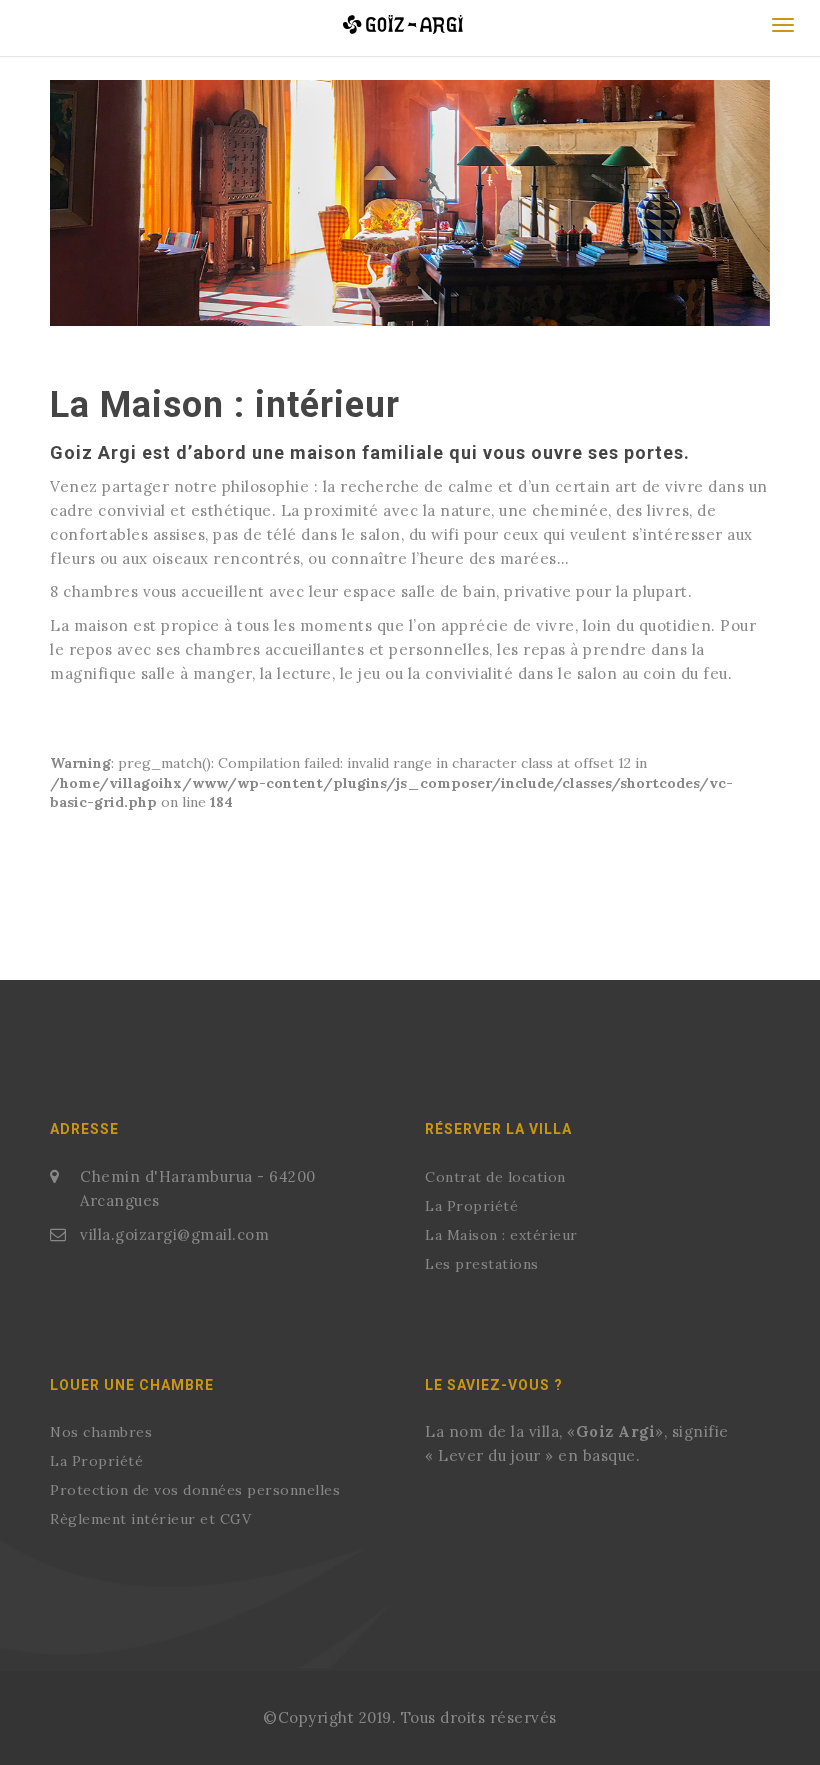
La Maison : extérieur (501, 1235)
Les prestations (482, 1264)
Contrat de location (495, 1177)
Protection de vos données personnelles (195, 1490)
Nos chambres (101, 1432)
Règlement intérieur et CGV (150, 1519)
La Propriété (471, 1206)
